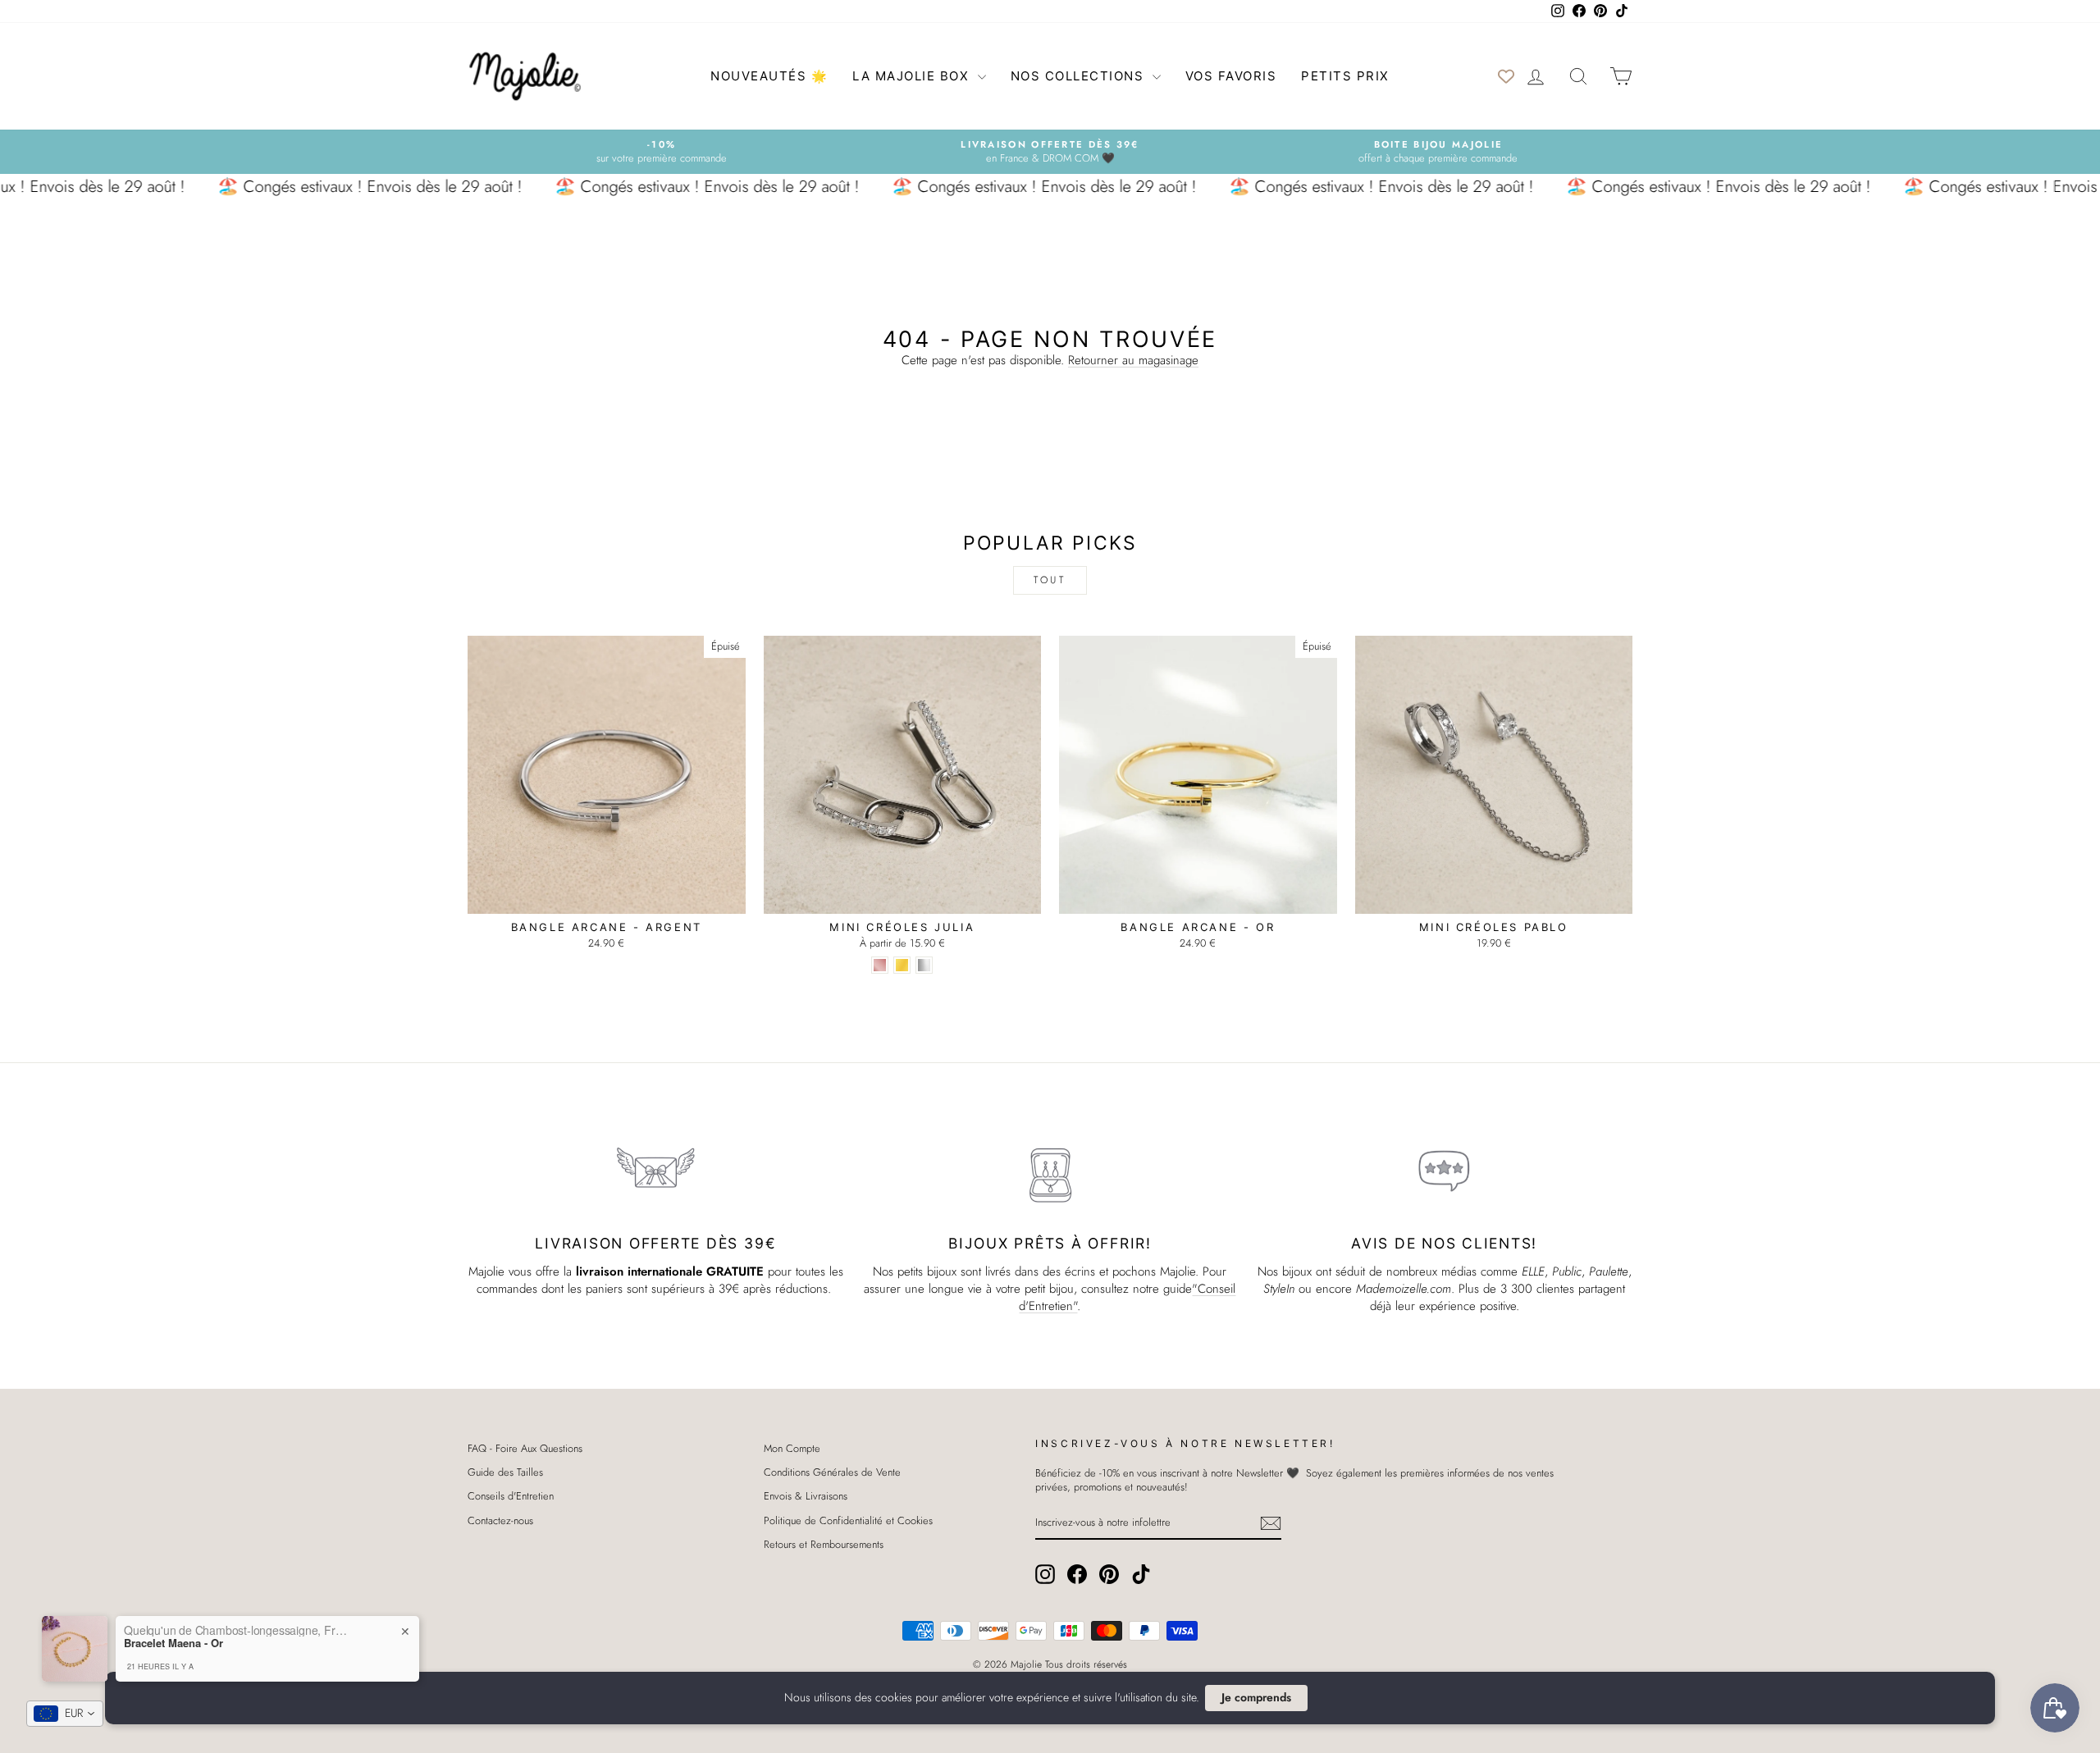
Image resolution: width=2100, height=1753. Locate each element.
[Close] (1198, 750)
